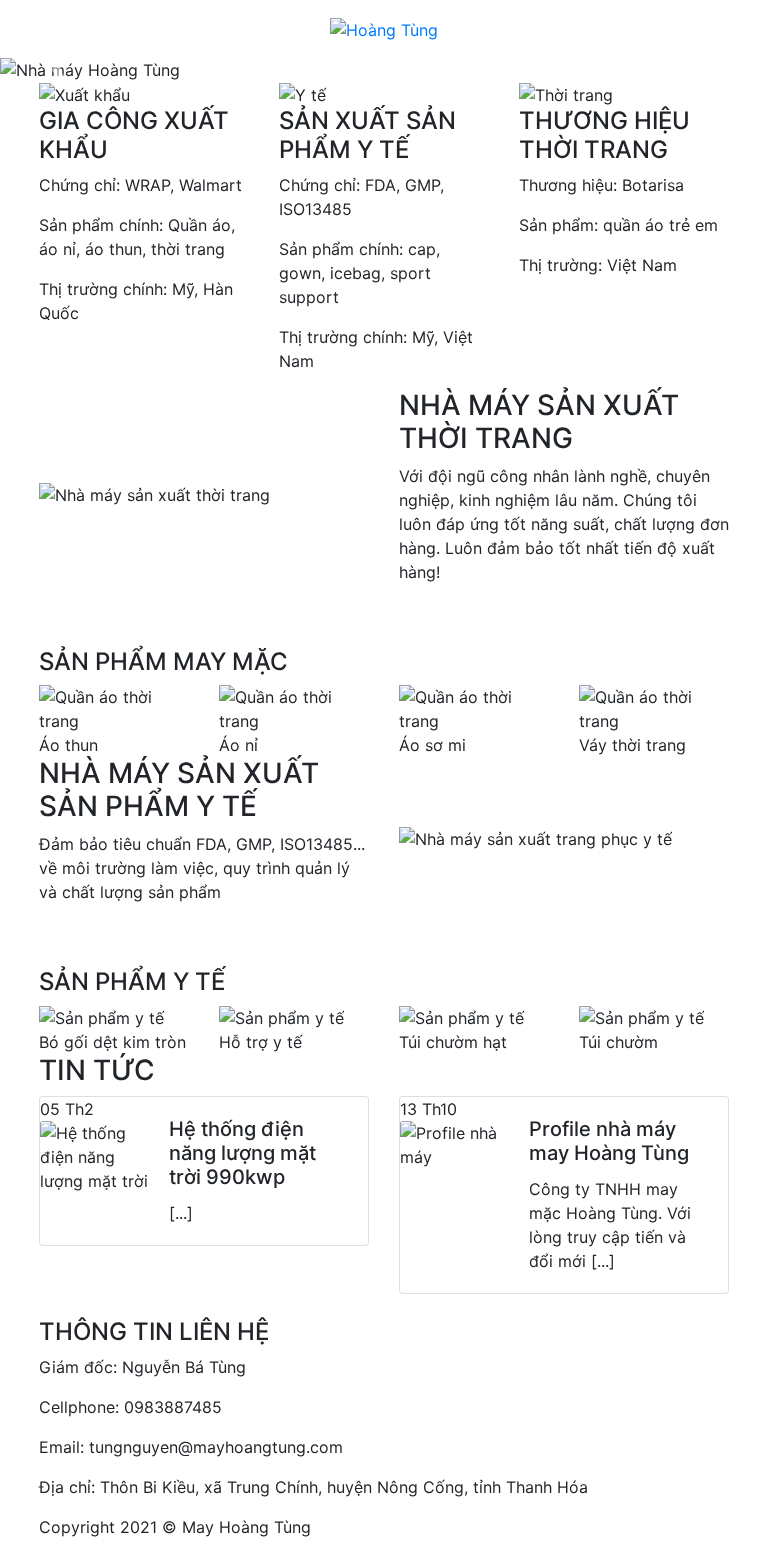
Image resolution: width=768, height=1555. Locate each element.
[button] (57, 70)
